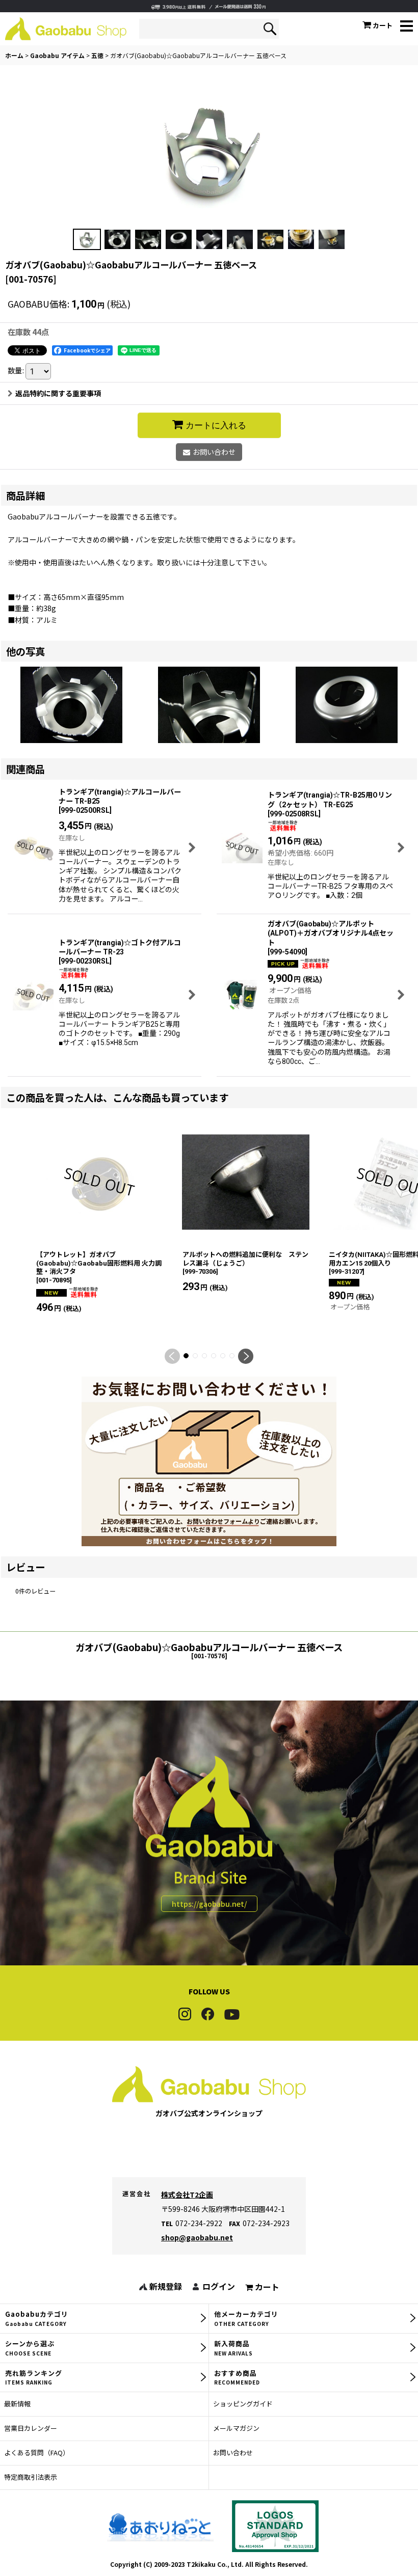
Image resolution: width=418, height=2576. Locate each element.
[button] (407, 27)
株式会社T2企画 (187, 2195)
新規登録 (166, 2286)
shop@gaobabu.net (197, 2237)
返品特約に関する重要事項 (58, 393)
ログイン (219, 2286)
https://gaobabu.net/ (209, 1904)
